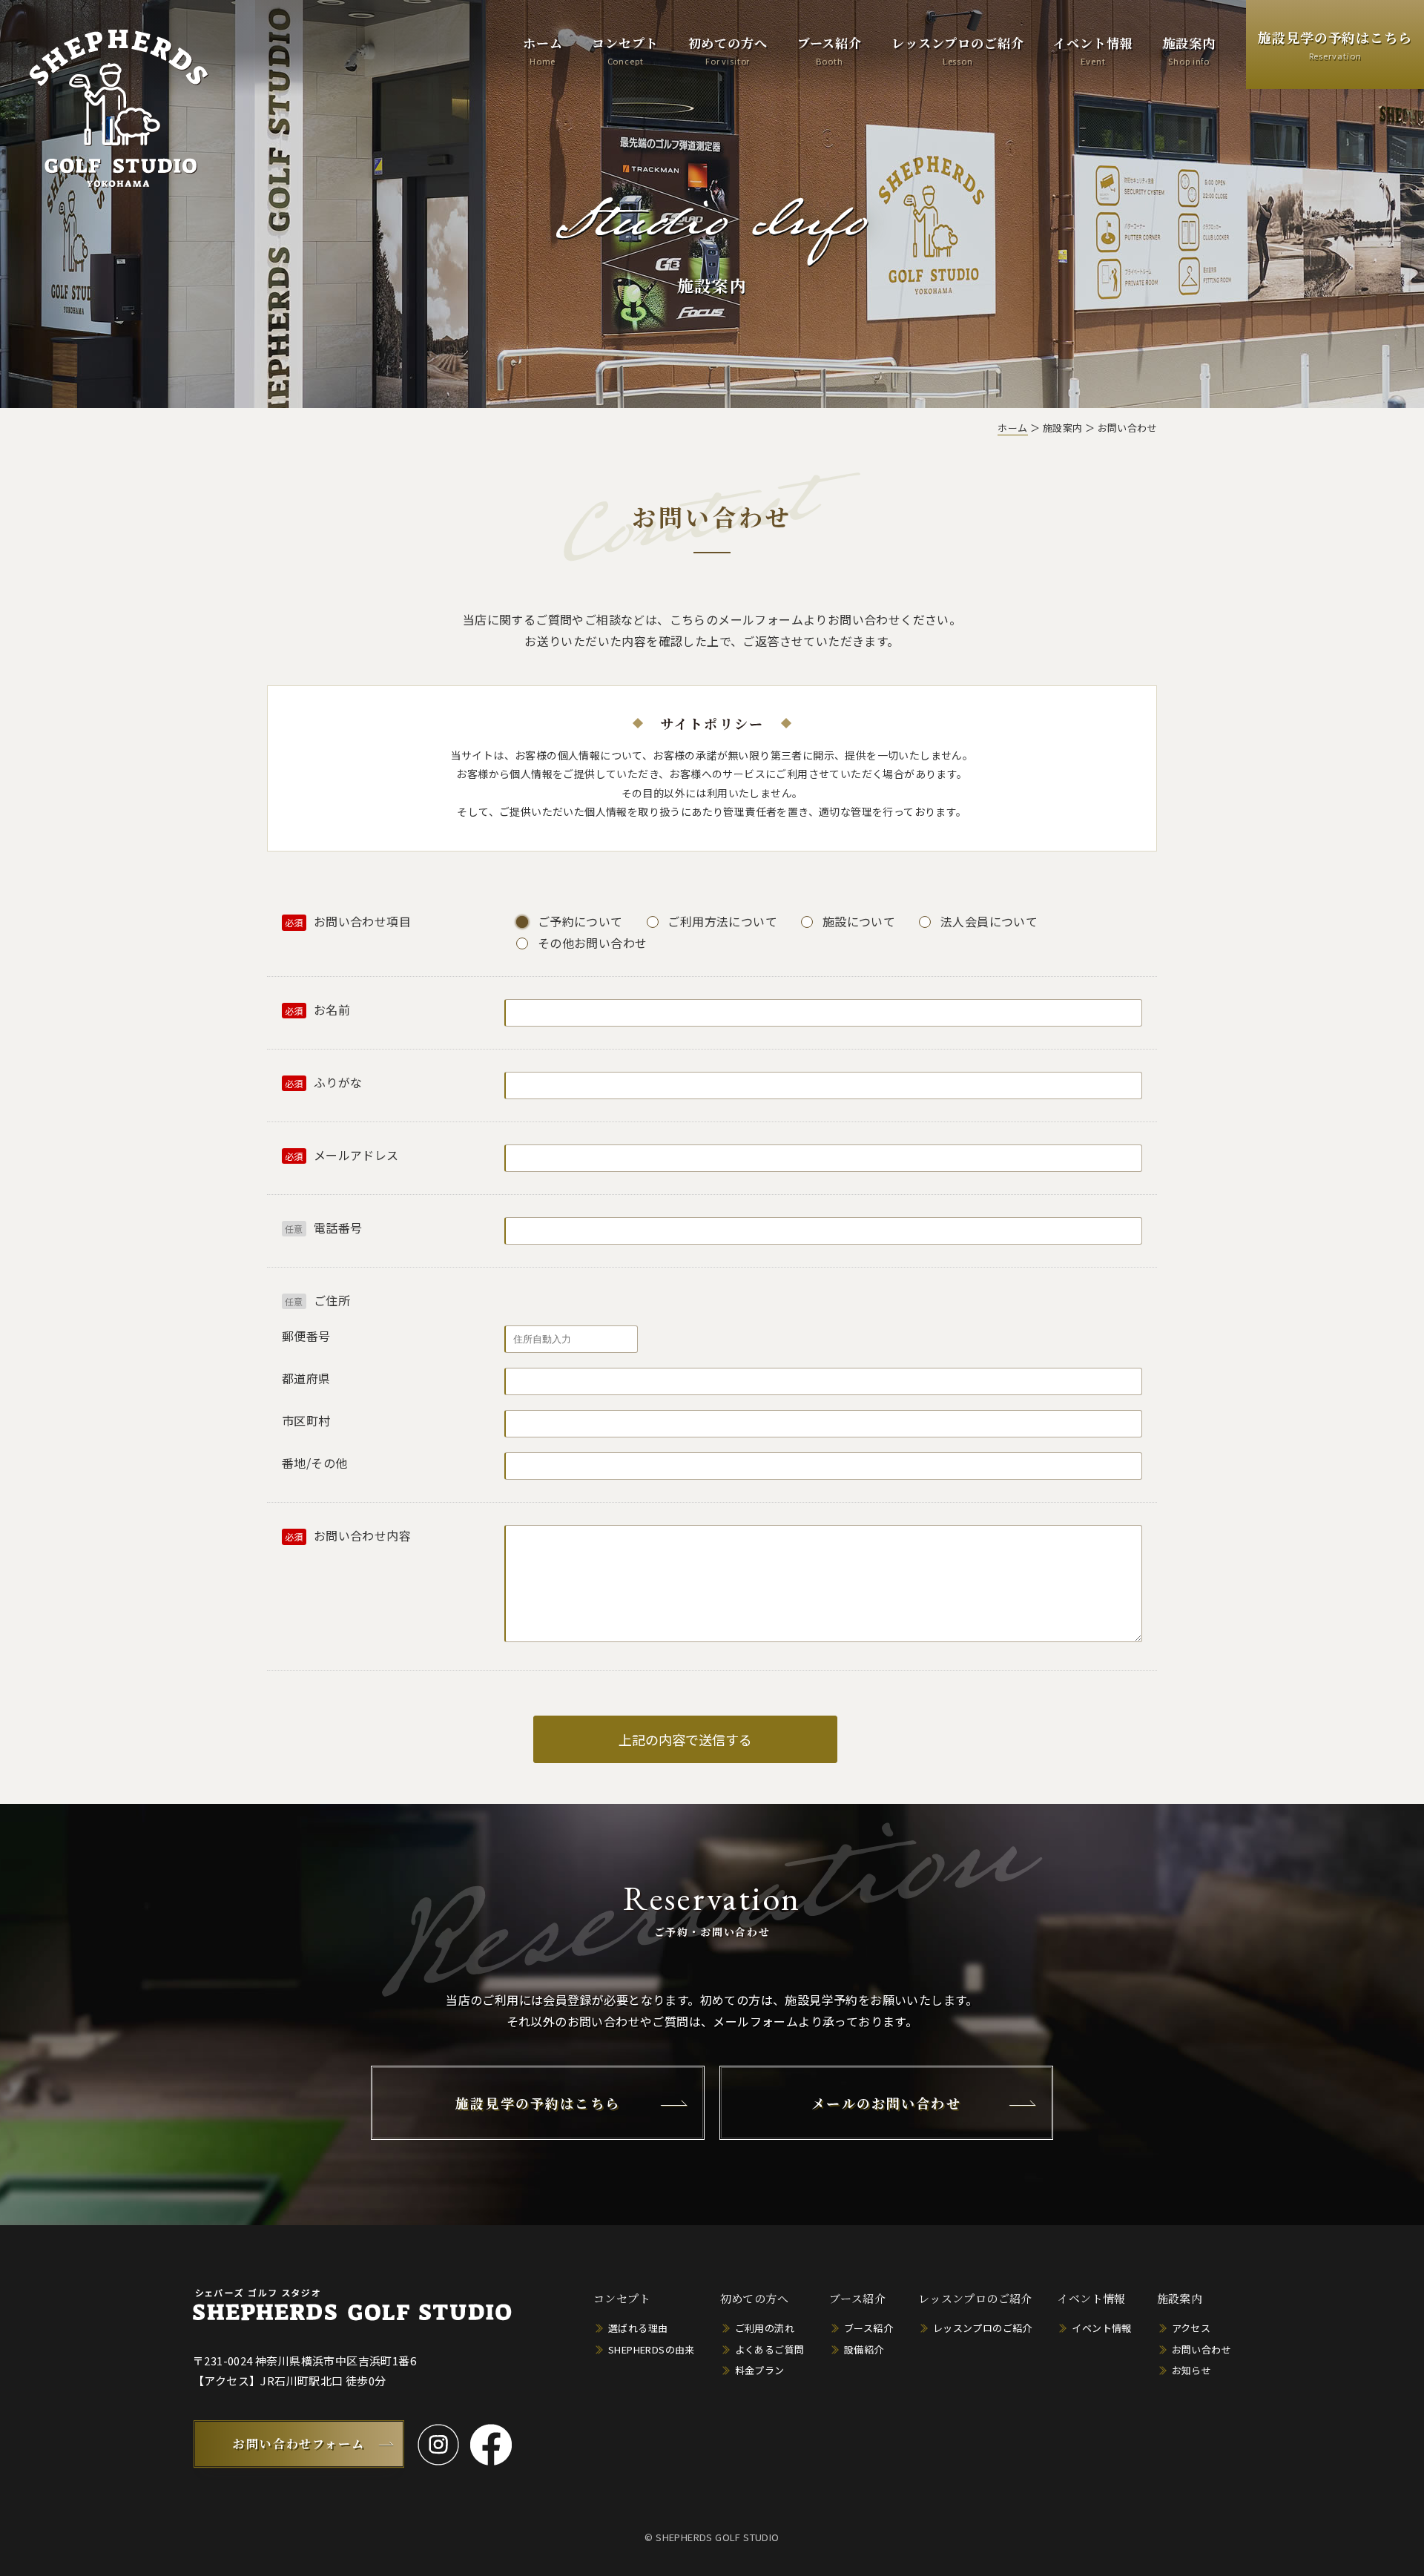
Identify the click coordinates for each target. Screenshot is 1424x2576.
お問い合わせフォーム (299, 2444)
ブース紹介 (830, 50)
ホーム (543, 50)
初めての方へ (728, 50)
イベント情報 (1093, 50)
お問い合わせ (1201, 2349)
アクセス (1191, 2328)
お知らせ (1192, 2370)
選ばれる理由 (638, 2328)
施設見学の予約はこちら (1335, 45)
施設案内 (1189, 50)
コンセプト (625, 50)
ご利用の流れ (765, 2328)
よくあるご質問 (770, 2349)
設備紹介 (864, 2349)
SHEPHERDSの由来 (652, 2349)
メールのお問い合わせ (886, 2103)
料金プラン (760, 2370)
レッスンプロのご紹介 (958, 50)
